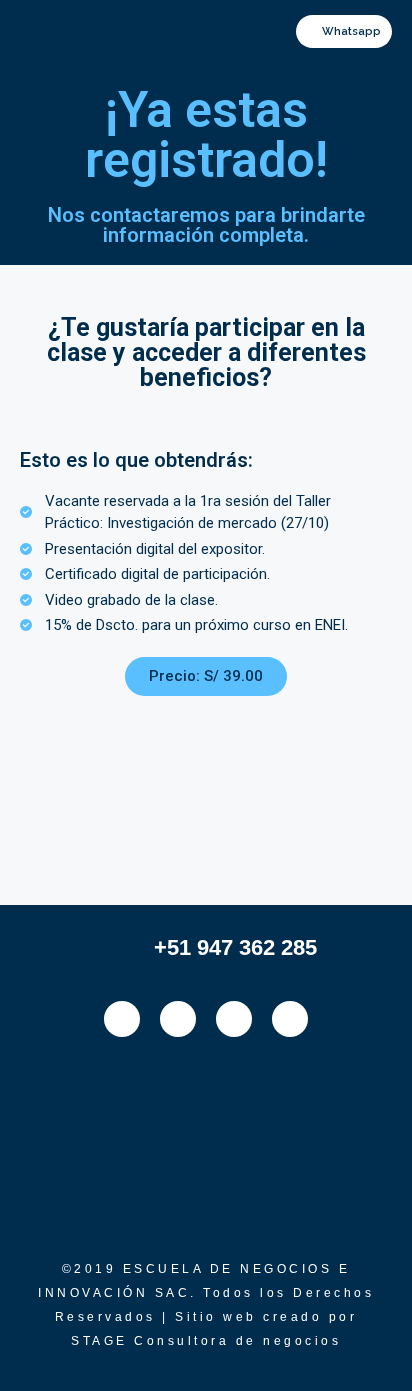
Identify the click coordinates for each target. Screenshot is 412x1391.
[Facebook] (122, 1019)
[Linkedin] (234, 1019)
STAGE (102, 1341)
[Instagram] (178, 1019)
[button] (68, 29)
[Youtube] (290, 1019)
